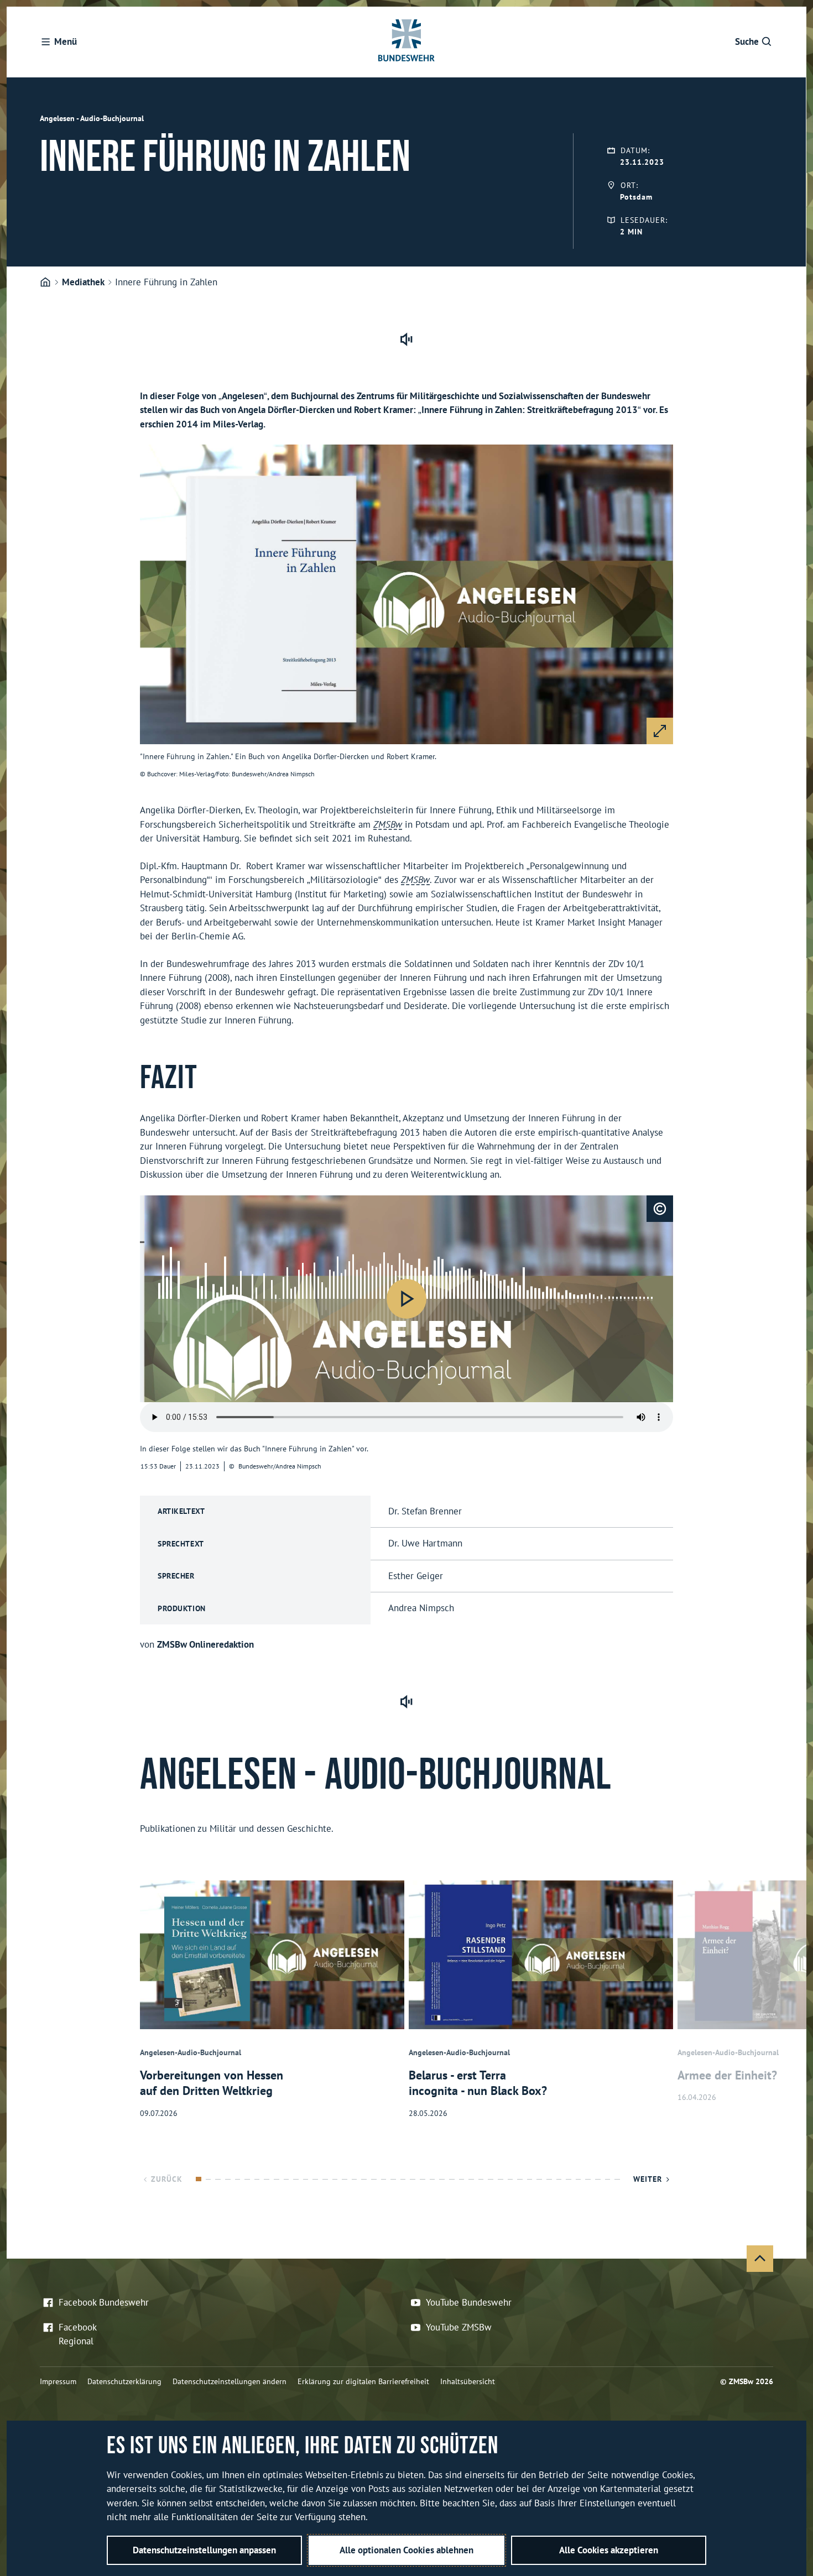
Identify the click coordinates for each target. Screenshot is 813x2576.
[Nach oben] (760, 2259)
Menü (66, 41)
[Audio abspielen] (406, 1299)
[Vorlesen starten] (406, 339)
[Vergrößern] (660, 731)
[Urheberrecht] (660, 1209)
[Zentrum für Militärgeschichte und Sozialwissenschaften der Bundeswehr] (45, 283)
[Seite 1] (199, 2179)
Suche (747, 41)
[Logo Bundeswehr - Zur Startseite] (406, 42)
